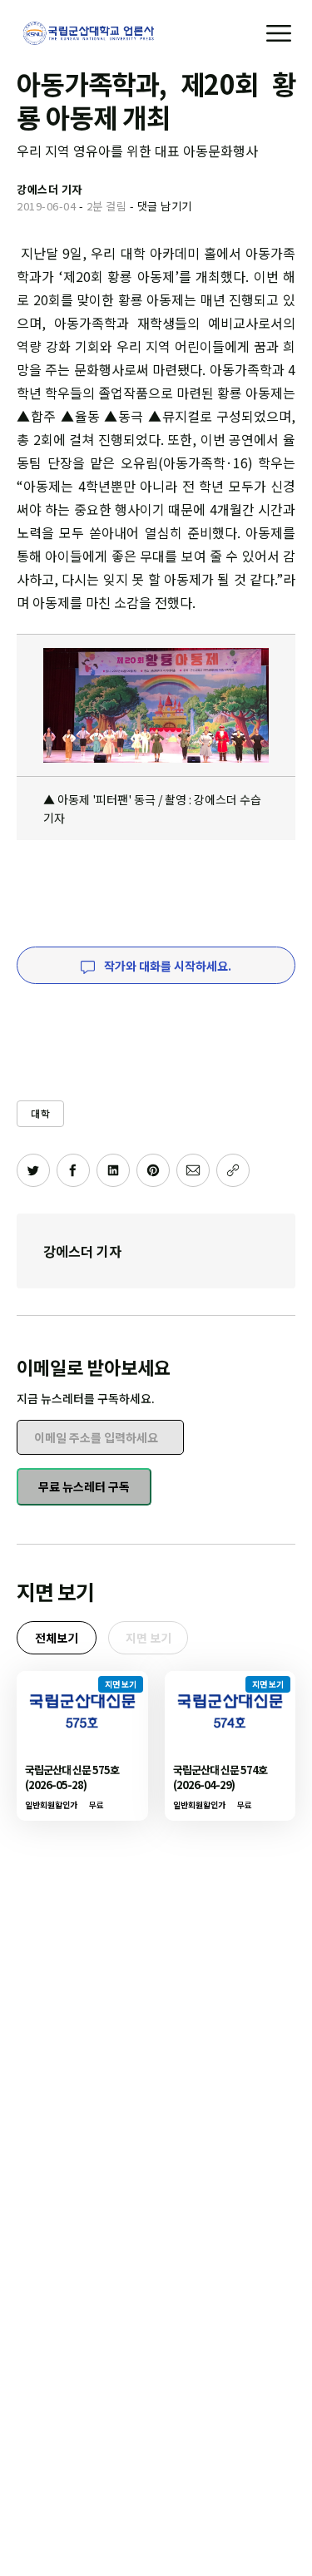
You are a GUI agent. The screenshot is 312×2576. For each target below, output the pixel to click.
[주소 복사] (233, 1170)
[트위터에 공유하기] (33, 1170)
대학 (40, 1113)
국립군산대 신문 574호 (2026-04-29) (220, 1777)
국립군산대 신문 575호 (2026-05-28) (72, 1777)
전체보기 (57, 1638)
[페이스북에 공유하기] (73, 1170)
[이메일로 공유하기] (193, 1170)
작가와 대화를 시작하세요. (166, 966)
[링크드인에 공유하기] (113, 1170)
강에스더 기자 (82, 1251)
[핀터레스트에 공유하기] (153, 1170)
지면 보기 (149, 1638)
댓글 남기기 (165, 206)
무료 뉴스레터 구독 (84, 1486)
